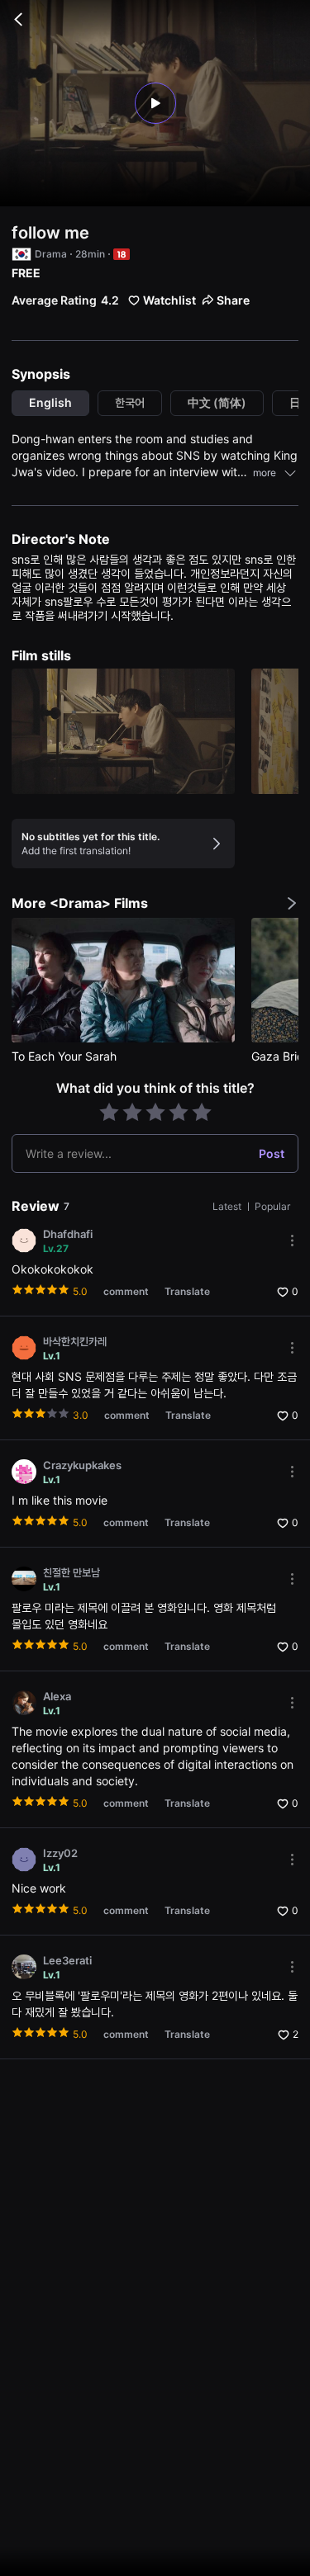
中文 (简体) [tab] (217, 402)
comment (126, 1291)
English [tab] (50, 402)
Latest (228, 1206)
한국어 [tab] (130, 402)
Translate (187, 1291)
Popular (272, 1206)
